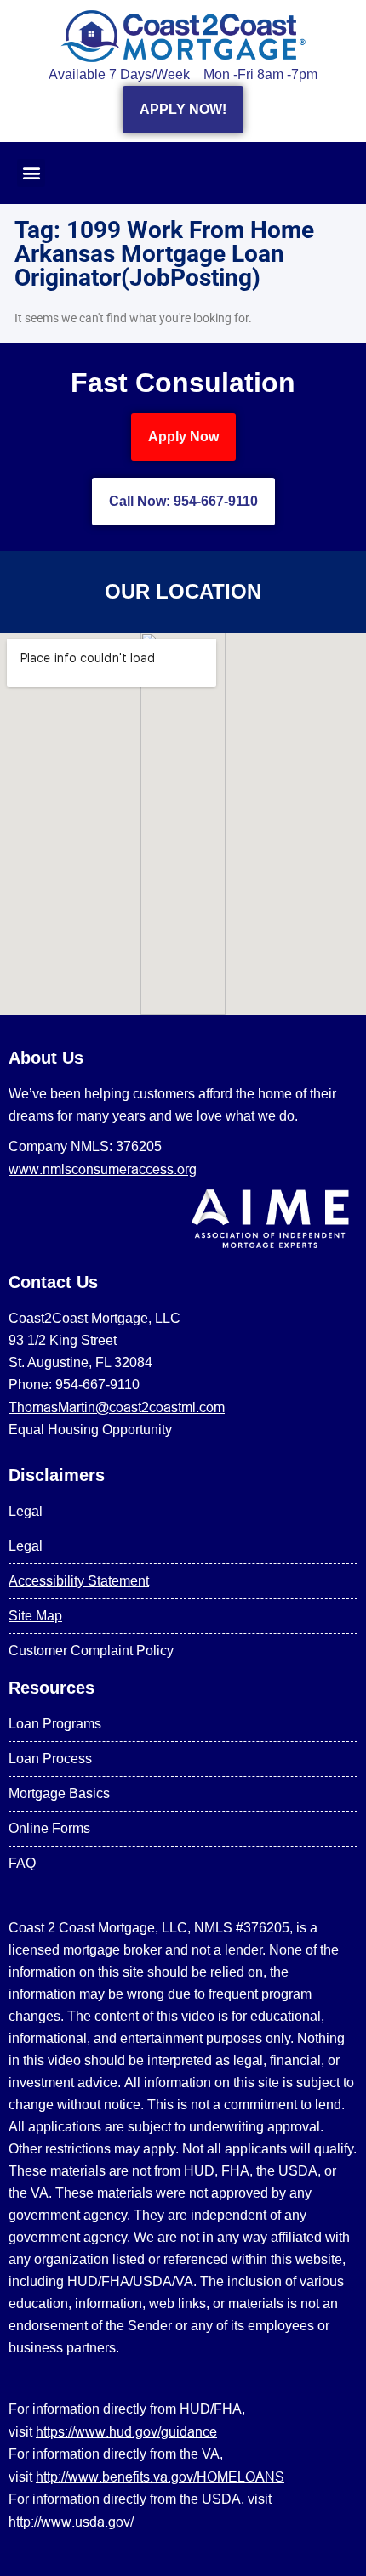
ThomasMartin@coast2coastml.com (117, 1407)
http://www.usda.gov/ (71, 2522)
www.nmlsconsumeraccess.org (103, 1169)
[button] (31, 173)
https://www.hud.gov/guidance (126, 2431)
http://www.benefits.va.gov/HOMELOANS (160, 2477)
